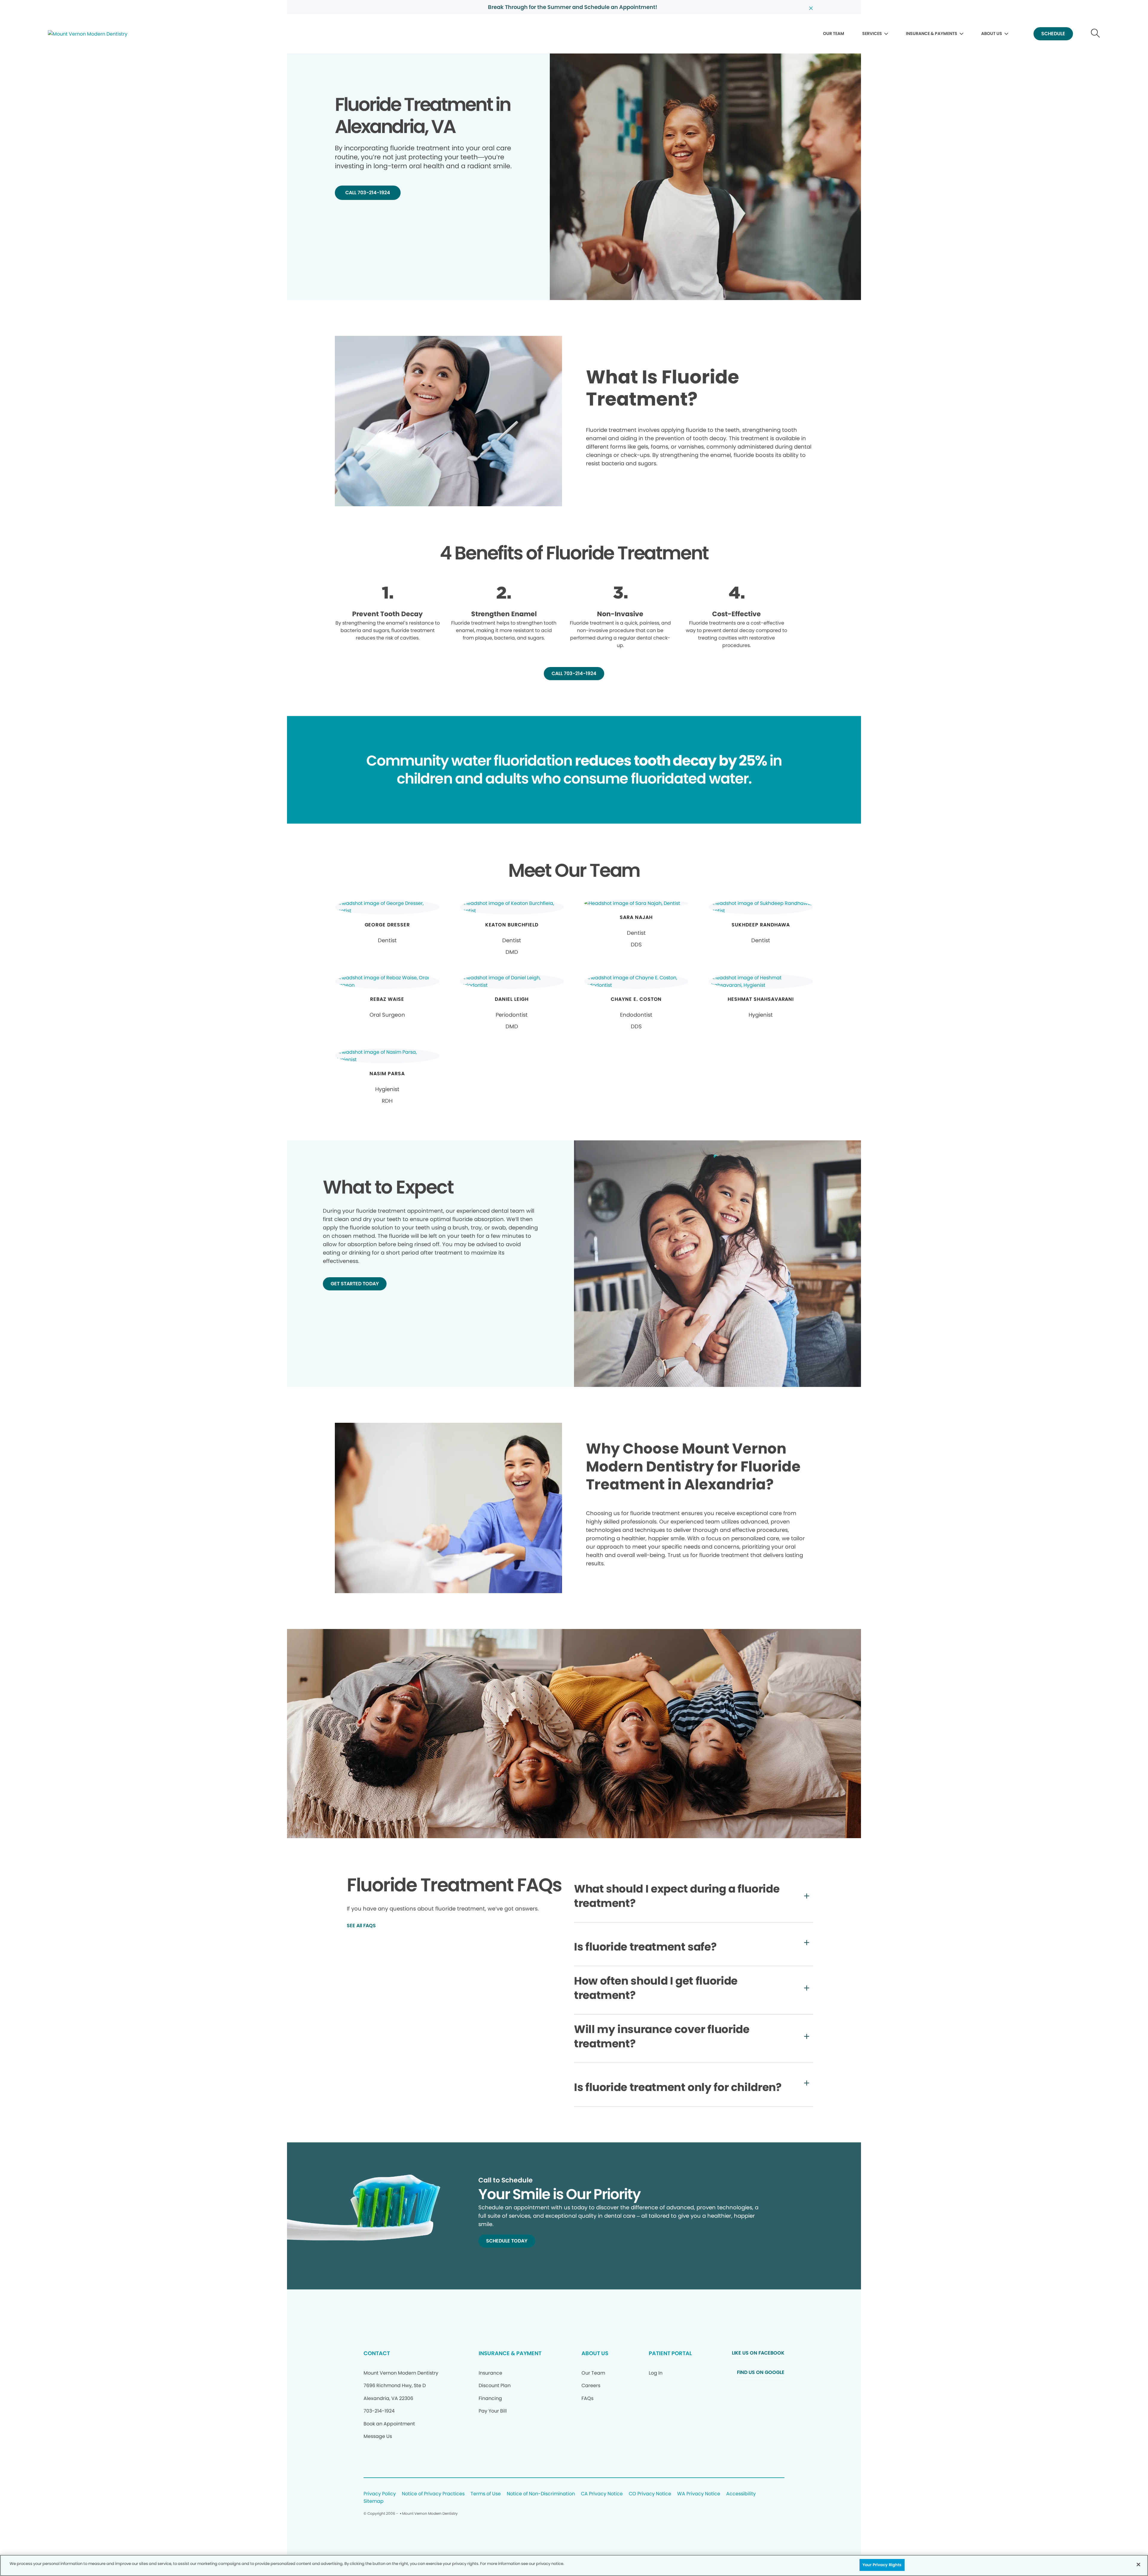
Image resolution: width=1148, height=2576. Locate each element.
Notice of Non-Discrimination (541, 2494)
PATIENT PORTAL (670, 2353)
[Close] (1138, 2564)
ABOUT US (992, 33)
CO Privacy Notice (650, 2494)
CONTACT (377, 2353)
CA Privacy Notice (602, 2494)
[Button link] (1096, 34)
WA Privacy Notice (699, 2494)
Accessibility (741, 2494)
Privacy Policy (380, 2494)
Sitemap (374, 2501)
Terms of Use (486, 2494)
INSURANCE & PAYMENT (510, 2353)
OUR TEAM (834, 33)
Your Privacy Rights (882, 2565)
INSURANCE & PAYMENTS (932, 33)
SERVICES (872, 33)
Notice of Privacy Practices (433, 2494)
